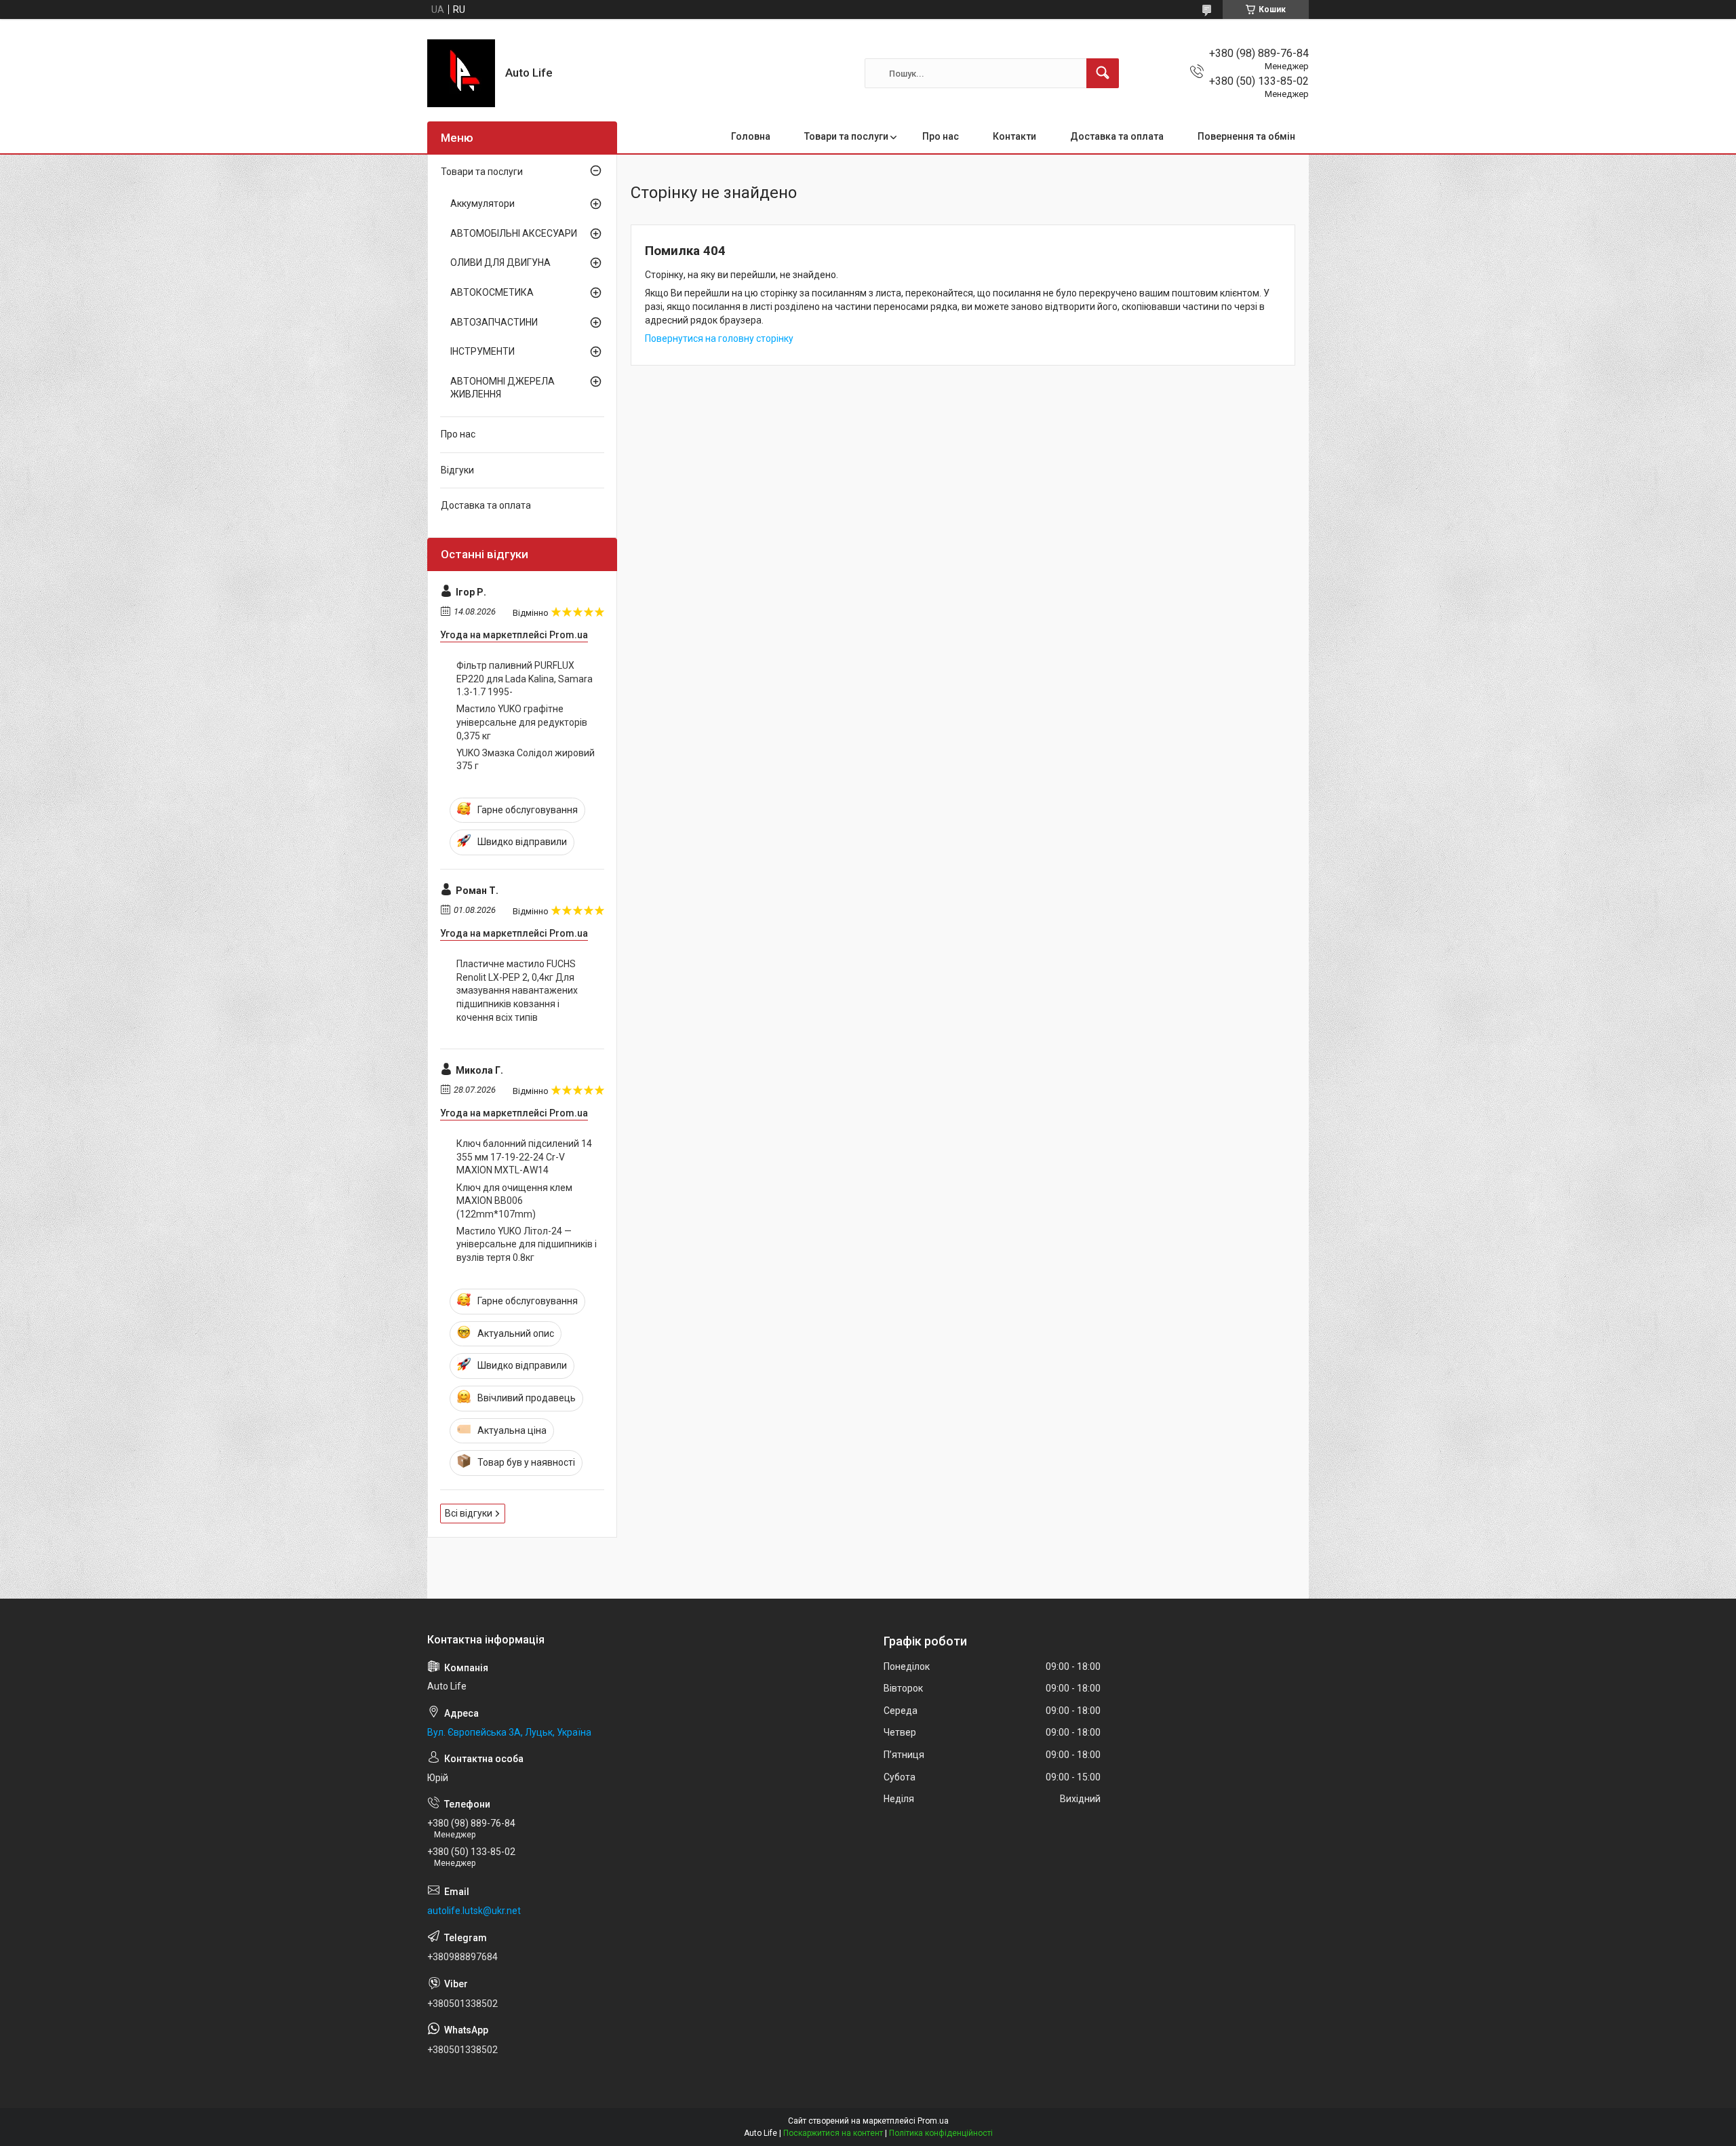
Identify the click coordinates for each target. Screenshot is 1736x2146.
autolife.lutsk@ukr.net (474, 1911)
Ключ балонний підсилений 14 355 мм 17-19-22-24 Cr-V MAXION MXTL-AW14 (524, 1157)
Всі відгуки (469, 1513)
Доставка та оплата (1117, 136)
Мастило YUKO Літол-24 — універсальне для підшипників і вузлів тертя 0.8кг (527, 1244)
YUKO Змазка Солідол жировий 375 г (526, 760)
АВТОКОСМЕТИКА (492, 292)
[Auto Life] (461, 73)
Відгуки (457, 470)
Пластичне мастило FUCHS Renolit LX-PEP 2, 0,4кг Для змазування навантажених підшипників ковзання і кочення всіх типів (517, 990)
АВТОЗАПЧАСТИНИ (494, 322)
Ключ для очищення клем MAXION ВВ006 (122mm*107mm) (514, 1201)
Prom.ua (933, 2121)
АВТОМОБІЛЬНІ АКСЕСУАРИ (514, 233)
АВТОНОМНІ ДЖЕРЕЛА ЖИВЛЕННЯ (502, 388)
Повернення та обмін (1246, 136)
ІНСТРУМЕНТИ (482, 351)
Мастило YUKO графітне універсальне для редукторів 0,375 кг (522, 722)
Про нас (941, 136)
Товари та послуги (846, 136)
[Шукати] (1103, 73)
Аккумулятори (482, 203)
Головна (751, 136)
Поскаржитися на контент (833, 2133)
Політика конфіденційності (941, 2133)
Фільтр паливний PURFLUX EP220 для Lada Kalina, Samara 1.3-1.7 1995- (525, 679)
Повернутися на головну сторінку (719, 338)
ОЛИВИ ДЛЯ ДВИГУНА (500, 262)
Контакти (1014, 136)
